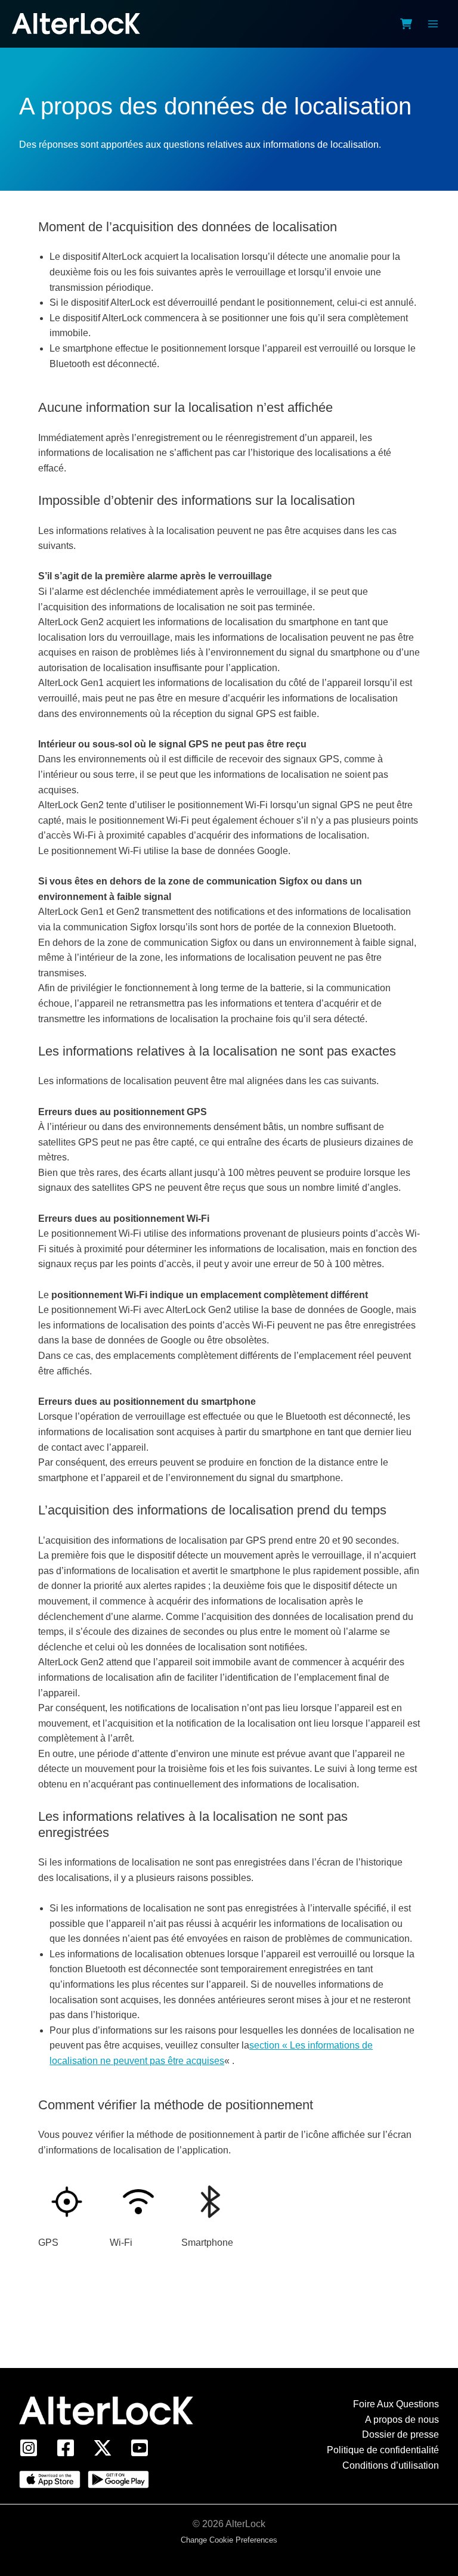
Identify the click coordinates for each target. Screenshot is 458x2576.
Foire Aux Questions (396, 2404)
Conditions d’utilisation (391, 2465)
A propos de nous (402, 2420)
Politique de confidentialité (383, 2450)
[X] (103, 2448)
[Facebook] (66, 2448)
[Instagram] (29, 2448)
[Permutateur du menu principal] (433, 24)
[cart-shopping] (406, 24)
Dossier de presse (400, 2434)
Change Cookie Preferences (229, 2540)
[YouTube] (140, 2448)
